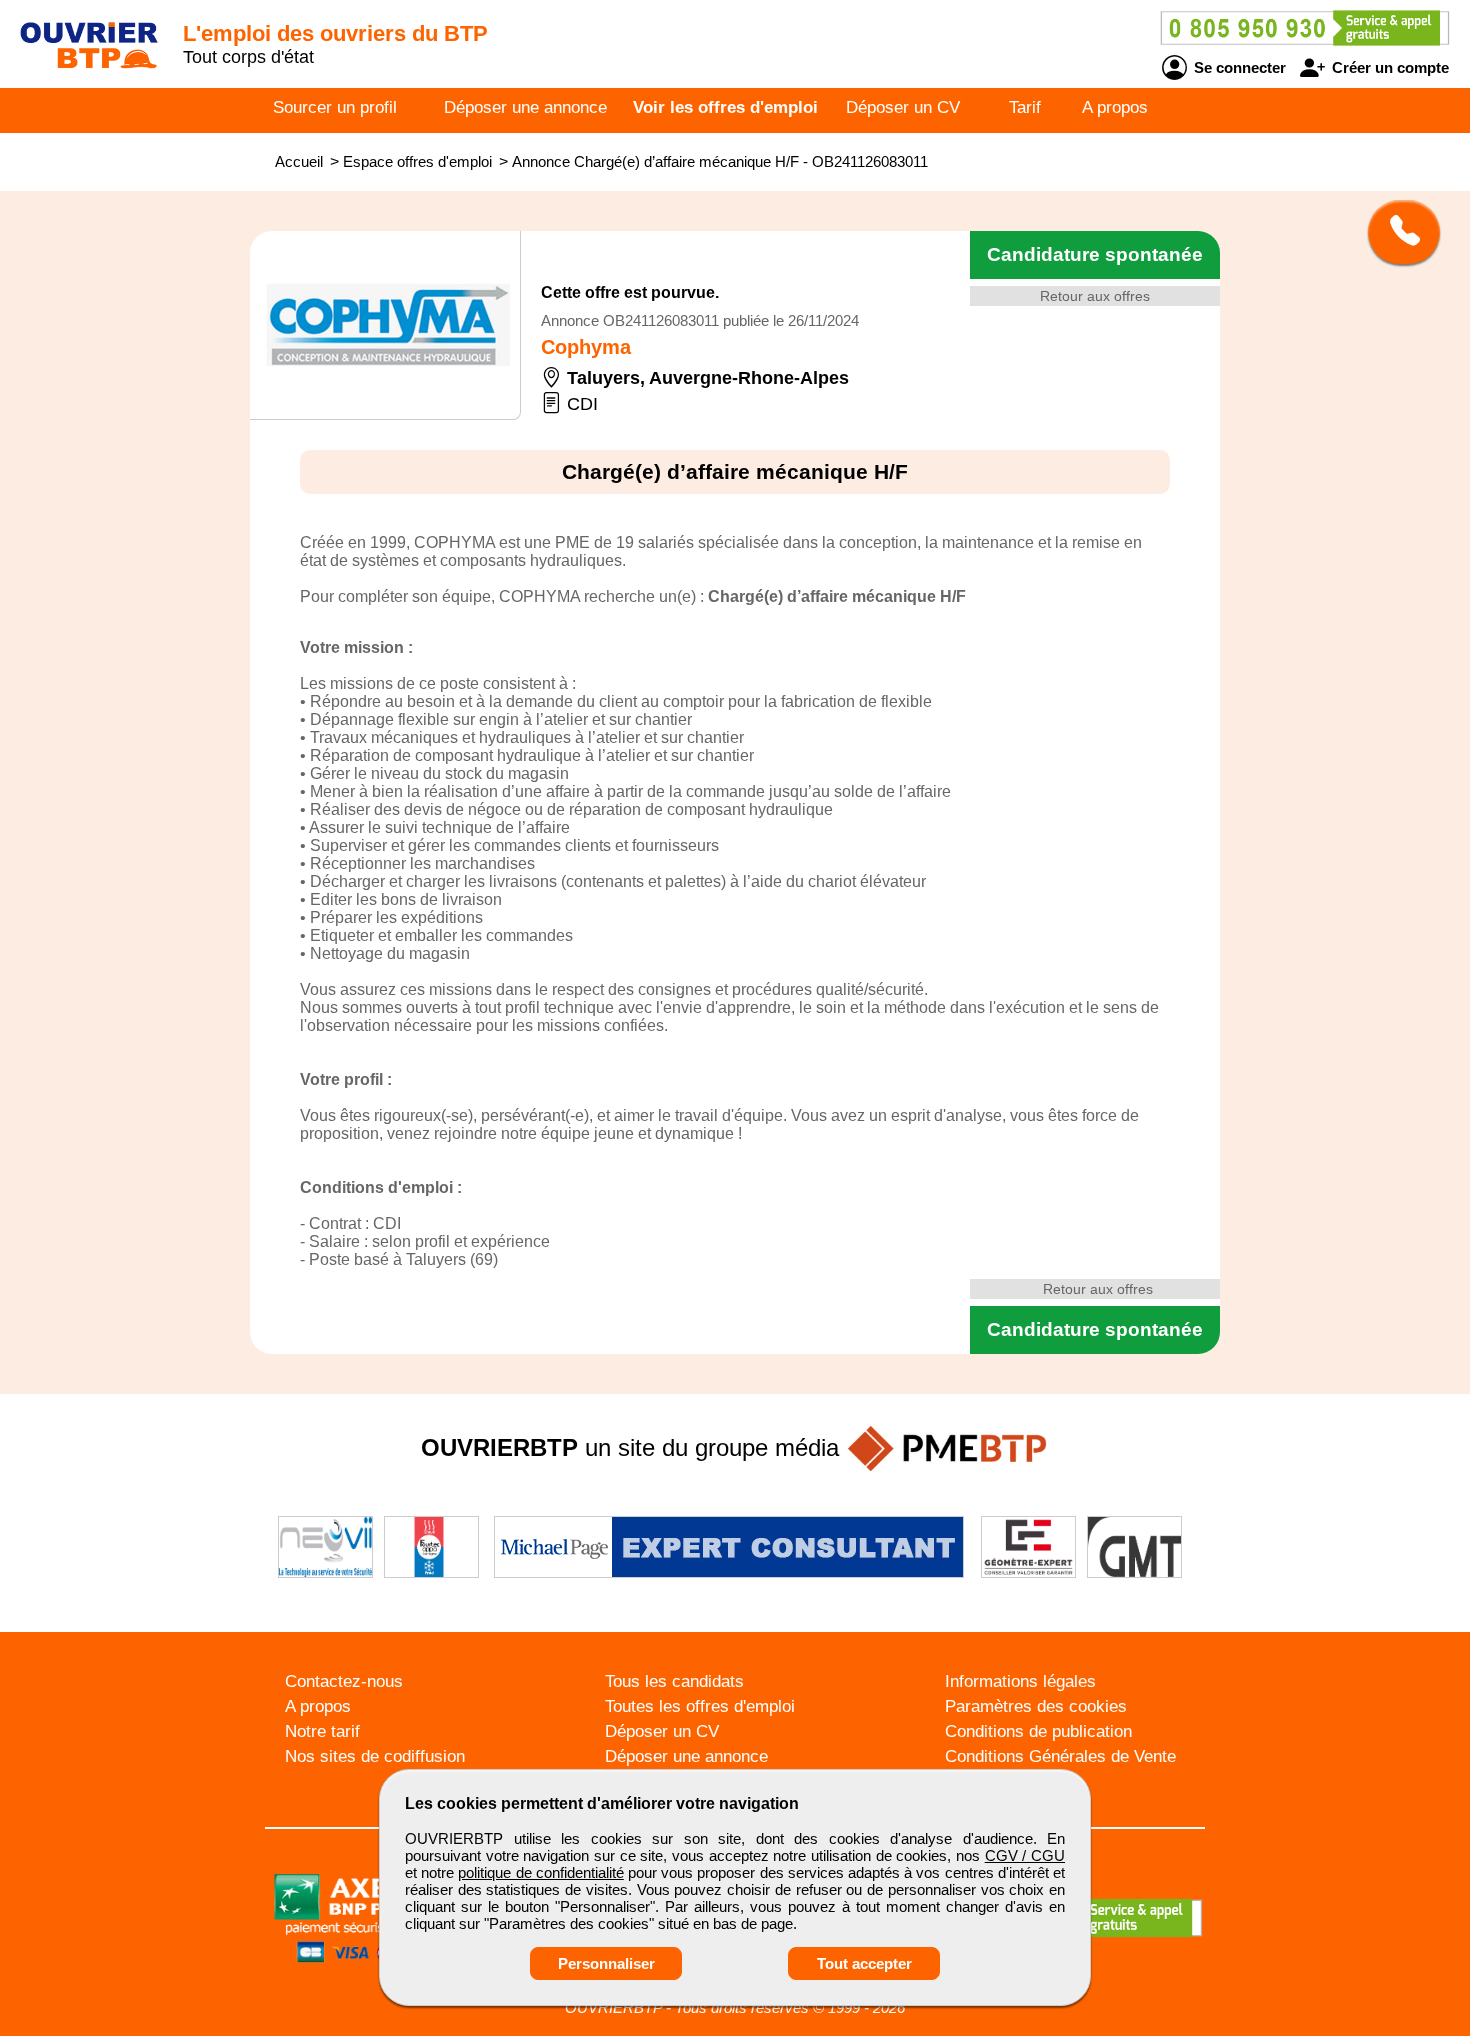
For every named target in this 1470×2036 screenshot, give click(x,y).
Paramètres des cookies (1036, 1706)
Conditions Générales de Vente (1060, 1756)
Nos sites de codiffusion (375, 1756)
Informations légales (1020, 1681)
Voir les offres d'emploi (725, 107)
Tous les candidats (674, 1681)
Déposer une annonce (525, 107)
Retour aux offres (1095, 296)
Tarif (1025, 107)
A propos (1115, 107)
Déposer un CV (903, 107)
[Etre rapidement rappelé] (1396, 232)
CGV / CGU (1025, 1855)
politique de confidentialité (540, 1872)
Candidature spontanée (1095, 254)
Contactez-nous (344, 1681)
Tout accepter (864, 1963)
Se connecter (1238, 67)
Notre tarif (322, 1731)
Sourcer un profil (335, 107)
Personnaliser (606, 1963)
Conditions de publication (1038, 1731)
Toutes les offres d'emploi (700, 1706)
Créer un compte (1388, 67)
